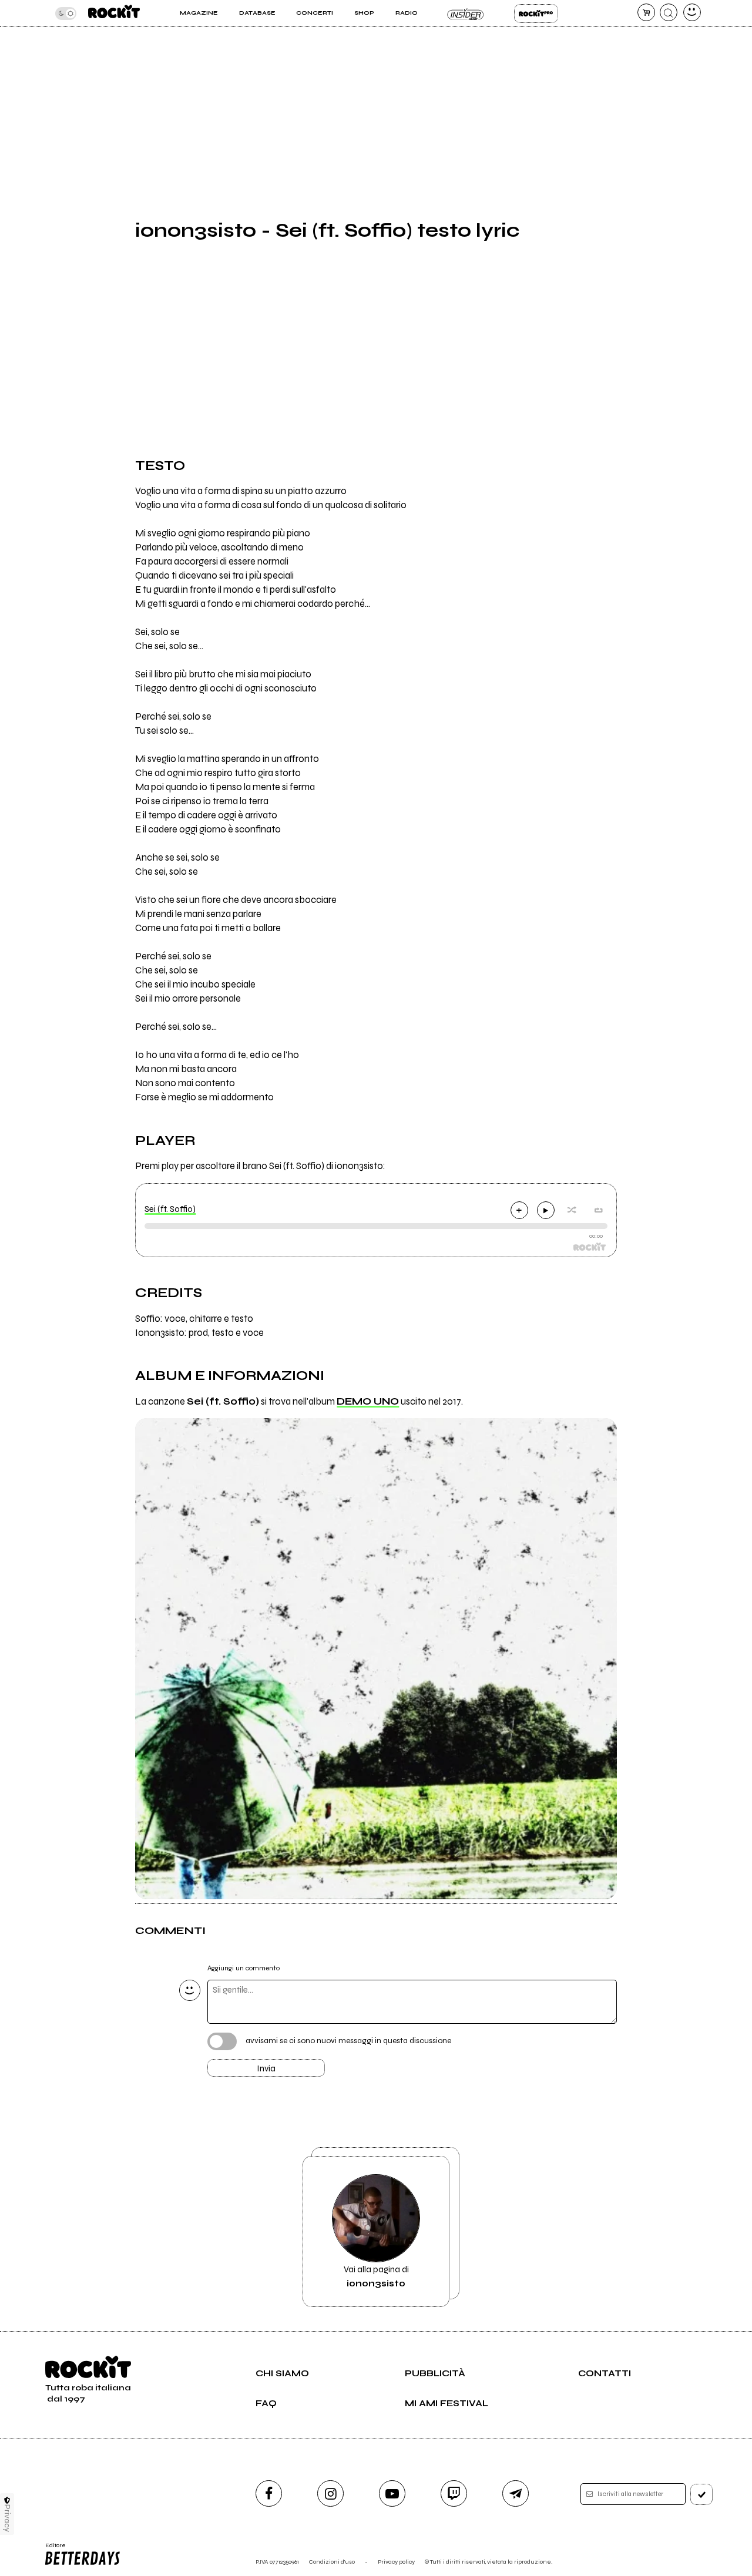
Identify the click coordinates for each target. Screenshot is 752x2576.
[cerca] (669, 12)
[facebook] (269, 2493)
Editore (52, 2549)
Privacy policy (396, 2562)
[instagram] (330, 2493)
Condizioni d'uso (332, 2562)
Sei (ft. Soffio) (170, 1209)
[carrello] (646, 12)
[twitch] (454, 2493)
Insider (466, 14)
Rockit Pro (536, 14)
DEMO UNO (368, 1402)
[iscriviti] (701, 2494)
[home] (114, 13)
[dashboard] (692, 12)
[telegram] (516, 2493)
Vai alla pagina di (376, 2276)
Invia (266, 2068)
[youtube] (392, 2493)
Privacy (7, 2518)
